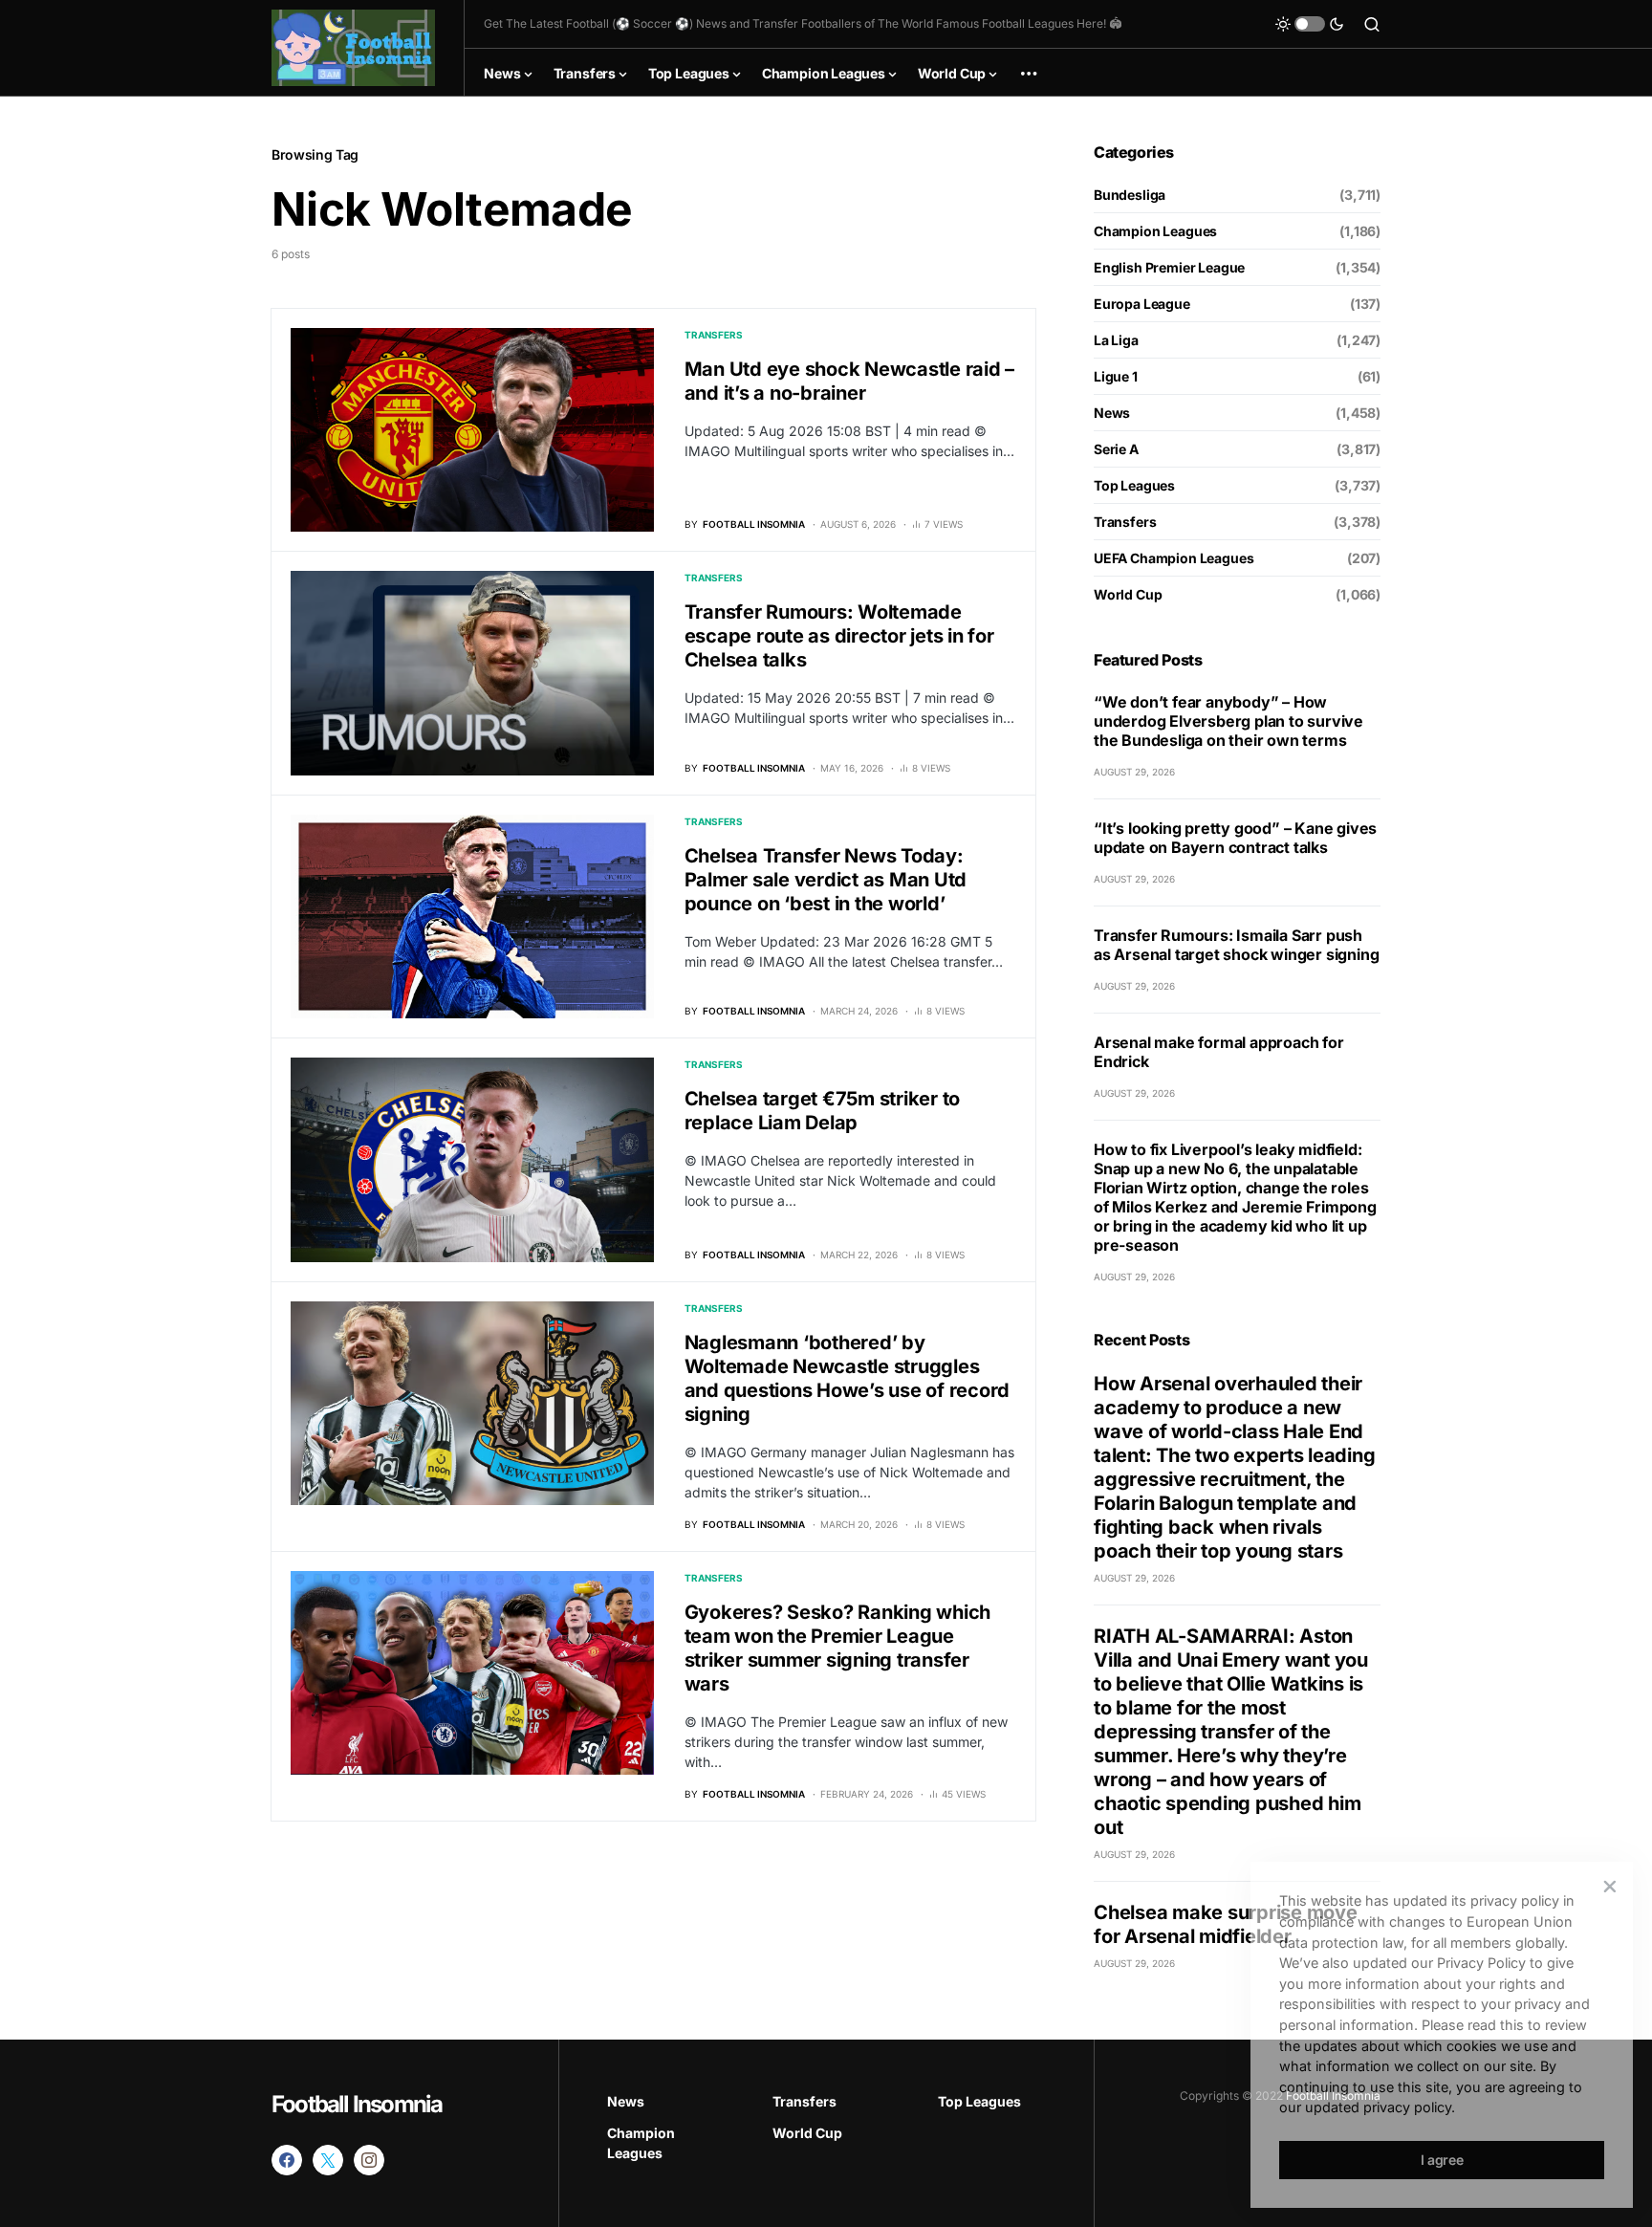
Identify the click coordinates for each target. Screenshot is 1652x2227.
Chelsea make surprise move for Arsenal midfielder (1226, 1924)
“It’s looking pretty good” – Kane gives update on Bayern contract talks (1235, 838)
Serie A (1116, 449)
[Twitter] (328, 2160)
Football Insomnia (357, 2104)
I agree (1442, 2160)
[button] (1310, 24)
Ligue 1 (1116, 376)
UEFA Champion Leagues (1174, 558)
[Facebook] (287, 2160)
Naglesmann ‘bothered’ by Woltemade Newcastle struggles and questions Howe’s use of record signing (848, 1378)
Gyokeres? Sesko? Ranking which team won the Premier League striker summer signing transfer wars (838, 1648)
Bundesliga (1130, 195)
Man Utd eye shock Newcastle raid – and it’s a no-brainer (850, 381)
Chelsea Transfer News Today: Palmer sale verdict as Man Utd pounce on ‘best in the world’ (826, 880)
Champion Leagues (1155, 231)
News (1112, 413)
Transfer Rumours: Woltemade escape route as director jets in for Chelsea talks (839, 636)
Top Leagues (1134, 485)
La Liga (1116, 340)
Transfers (714, 335)
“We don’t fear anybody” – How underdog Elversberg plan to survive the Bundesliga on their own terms (1228, 721)
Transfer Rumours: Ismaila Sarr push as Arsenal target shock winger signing (1236, 945)
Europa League (1142, 304)
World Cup (1128, 594)
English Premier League (1169, 267)
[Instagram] (369, 2160)
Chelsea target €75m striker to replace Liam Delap (823, 1111)
